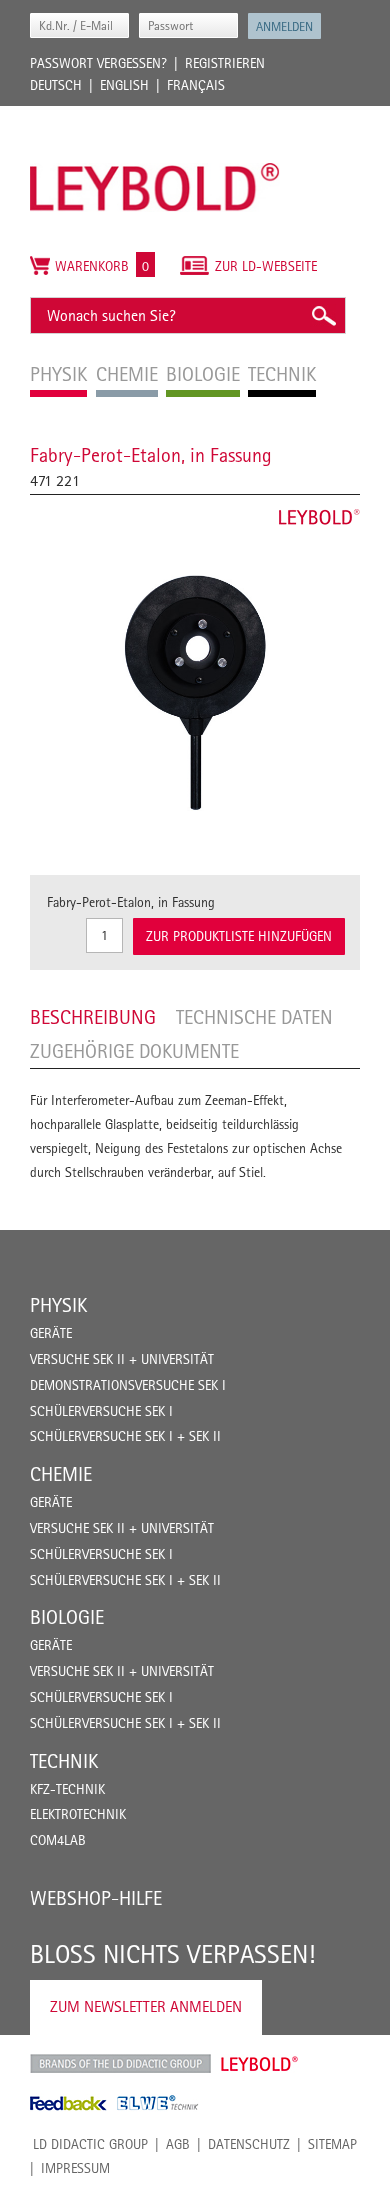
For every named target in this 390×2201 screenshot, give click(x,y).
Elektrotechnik (78, 1814)
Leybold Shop (260, 2064)
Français (196, 85)
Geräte (51, 1333)
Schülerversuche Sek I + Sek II (125, 1436)
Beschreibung (93, 1017)
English (124, 85)
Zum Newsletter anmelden (146, 2006)
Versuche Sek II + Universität (122, 1359)
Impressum (75, 2168)
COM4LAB (58, 1840)
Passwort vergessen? (98, 63)
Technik (64, 1761)
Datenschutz (249, 2144)
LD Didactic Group (90, 2144)
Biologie (67, 1617)
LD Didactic (120, 2064)
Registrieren (225, 63)
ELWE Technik (158, 2103)
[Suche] (323, 315)
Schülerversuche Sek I (101, 1411)
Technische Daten (254, 1017)
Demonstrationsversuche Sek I (128, 1385)
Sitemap (332, 2144)
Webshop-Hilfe (96, 1898)
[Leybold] (155, 116)
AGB (178, 2144)
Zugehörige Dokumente (134, 1051)
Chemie (61, 1474)
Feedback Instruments (68, 2103)
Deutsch (56, 85)
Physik (58, 1305)
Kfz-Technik (67, 1789)
